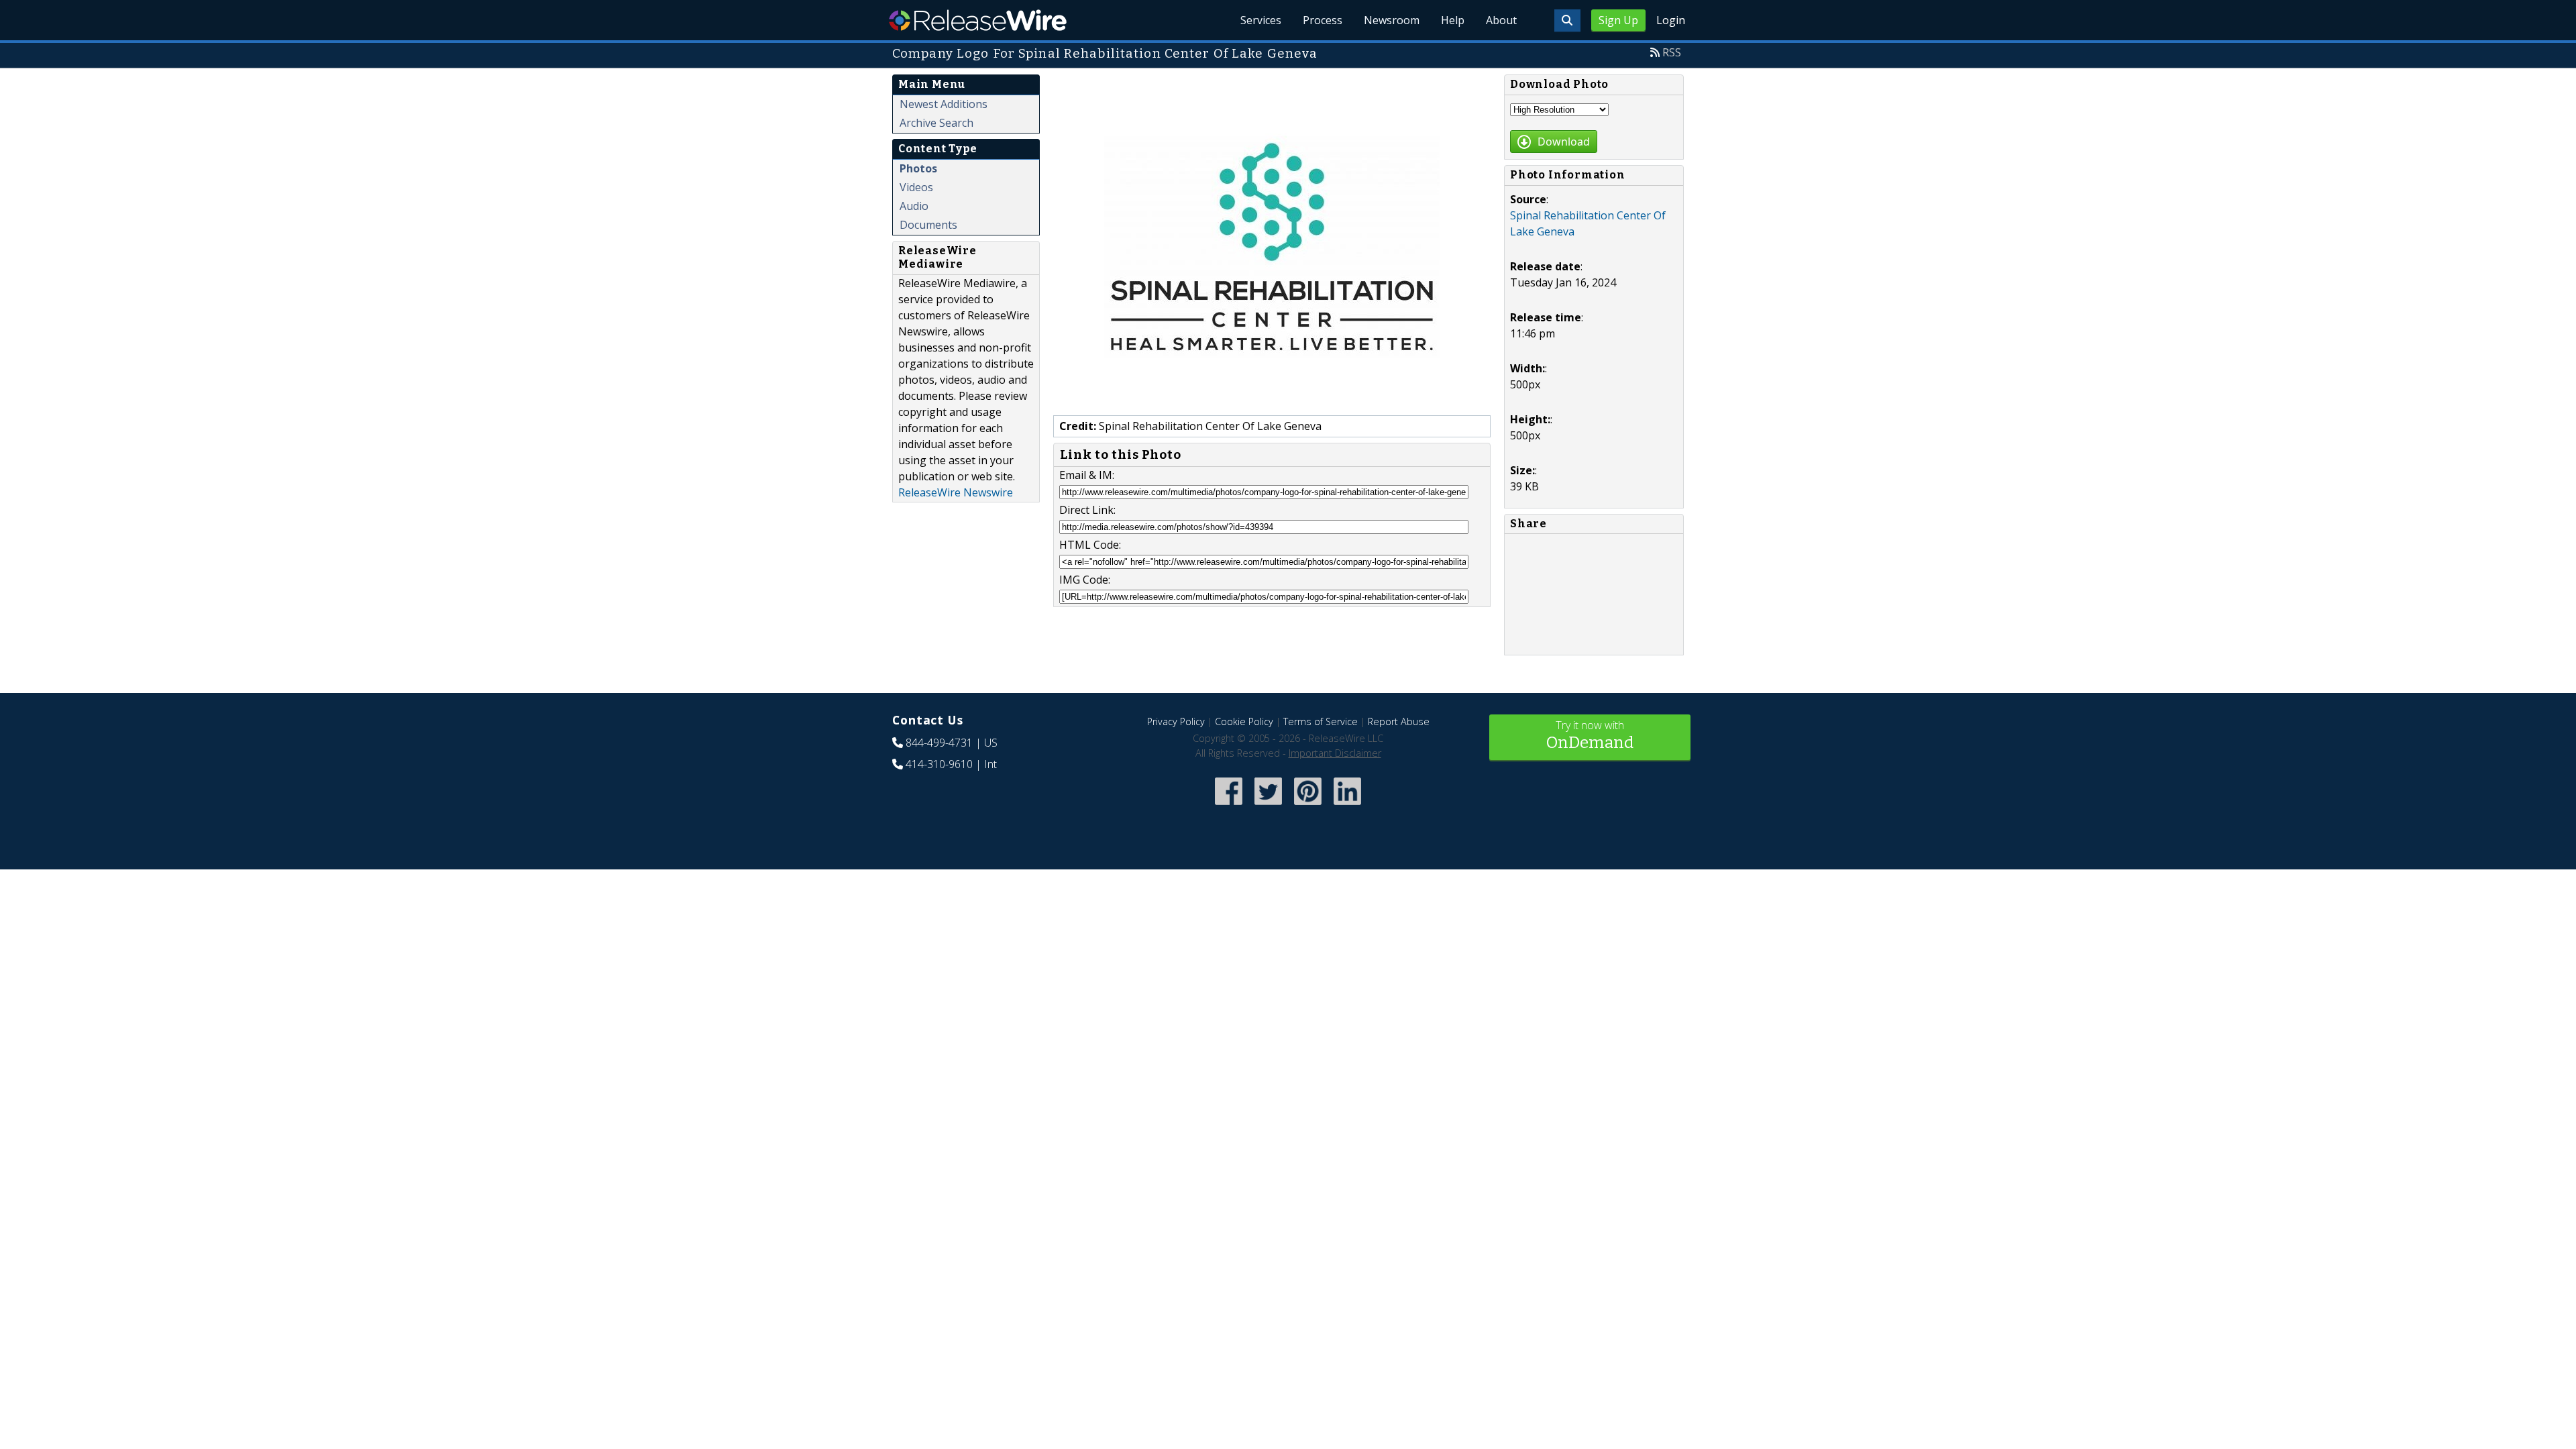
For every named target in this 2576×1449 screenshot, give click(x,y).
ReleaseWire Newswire (956, 492)
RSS (1672, 52)
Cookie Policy (1244, 721)
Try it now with (1590, 735)
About (1501, 20)
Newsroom (1392, 20)
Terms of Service (1321, 721)
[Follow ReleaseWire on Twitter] (1268, 806)
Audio (914, 206)
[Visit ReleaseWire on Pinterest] (1308, 806)
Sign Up (1618, 20)
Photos (918, 168)
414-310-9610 (939, 764)
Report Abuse (1399, 721)
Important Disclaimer (1335, 753)
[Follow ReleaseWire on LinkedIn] (1347, 806)
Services (1261, 20)
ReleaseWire (978, 20)
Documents (928, 225)
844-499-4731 (939, 743)
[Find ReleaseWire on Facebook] (1229, 806)
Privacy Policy (1176, 721)
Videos (916, 187)
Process (1323, 20)
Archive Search (936, 123)
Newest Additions (944, 104)
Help (1453, 20)
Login (1671, 20)
